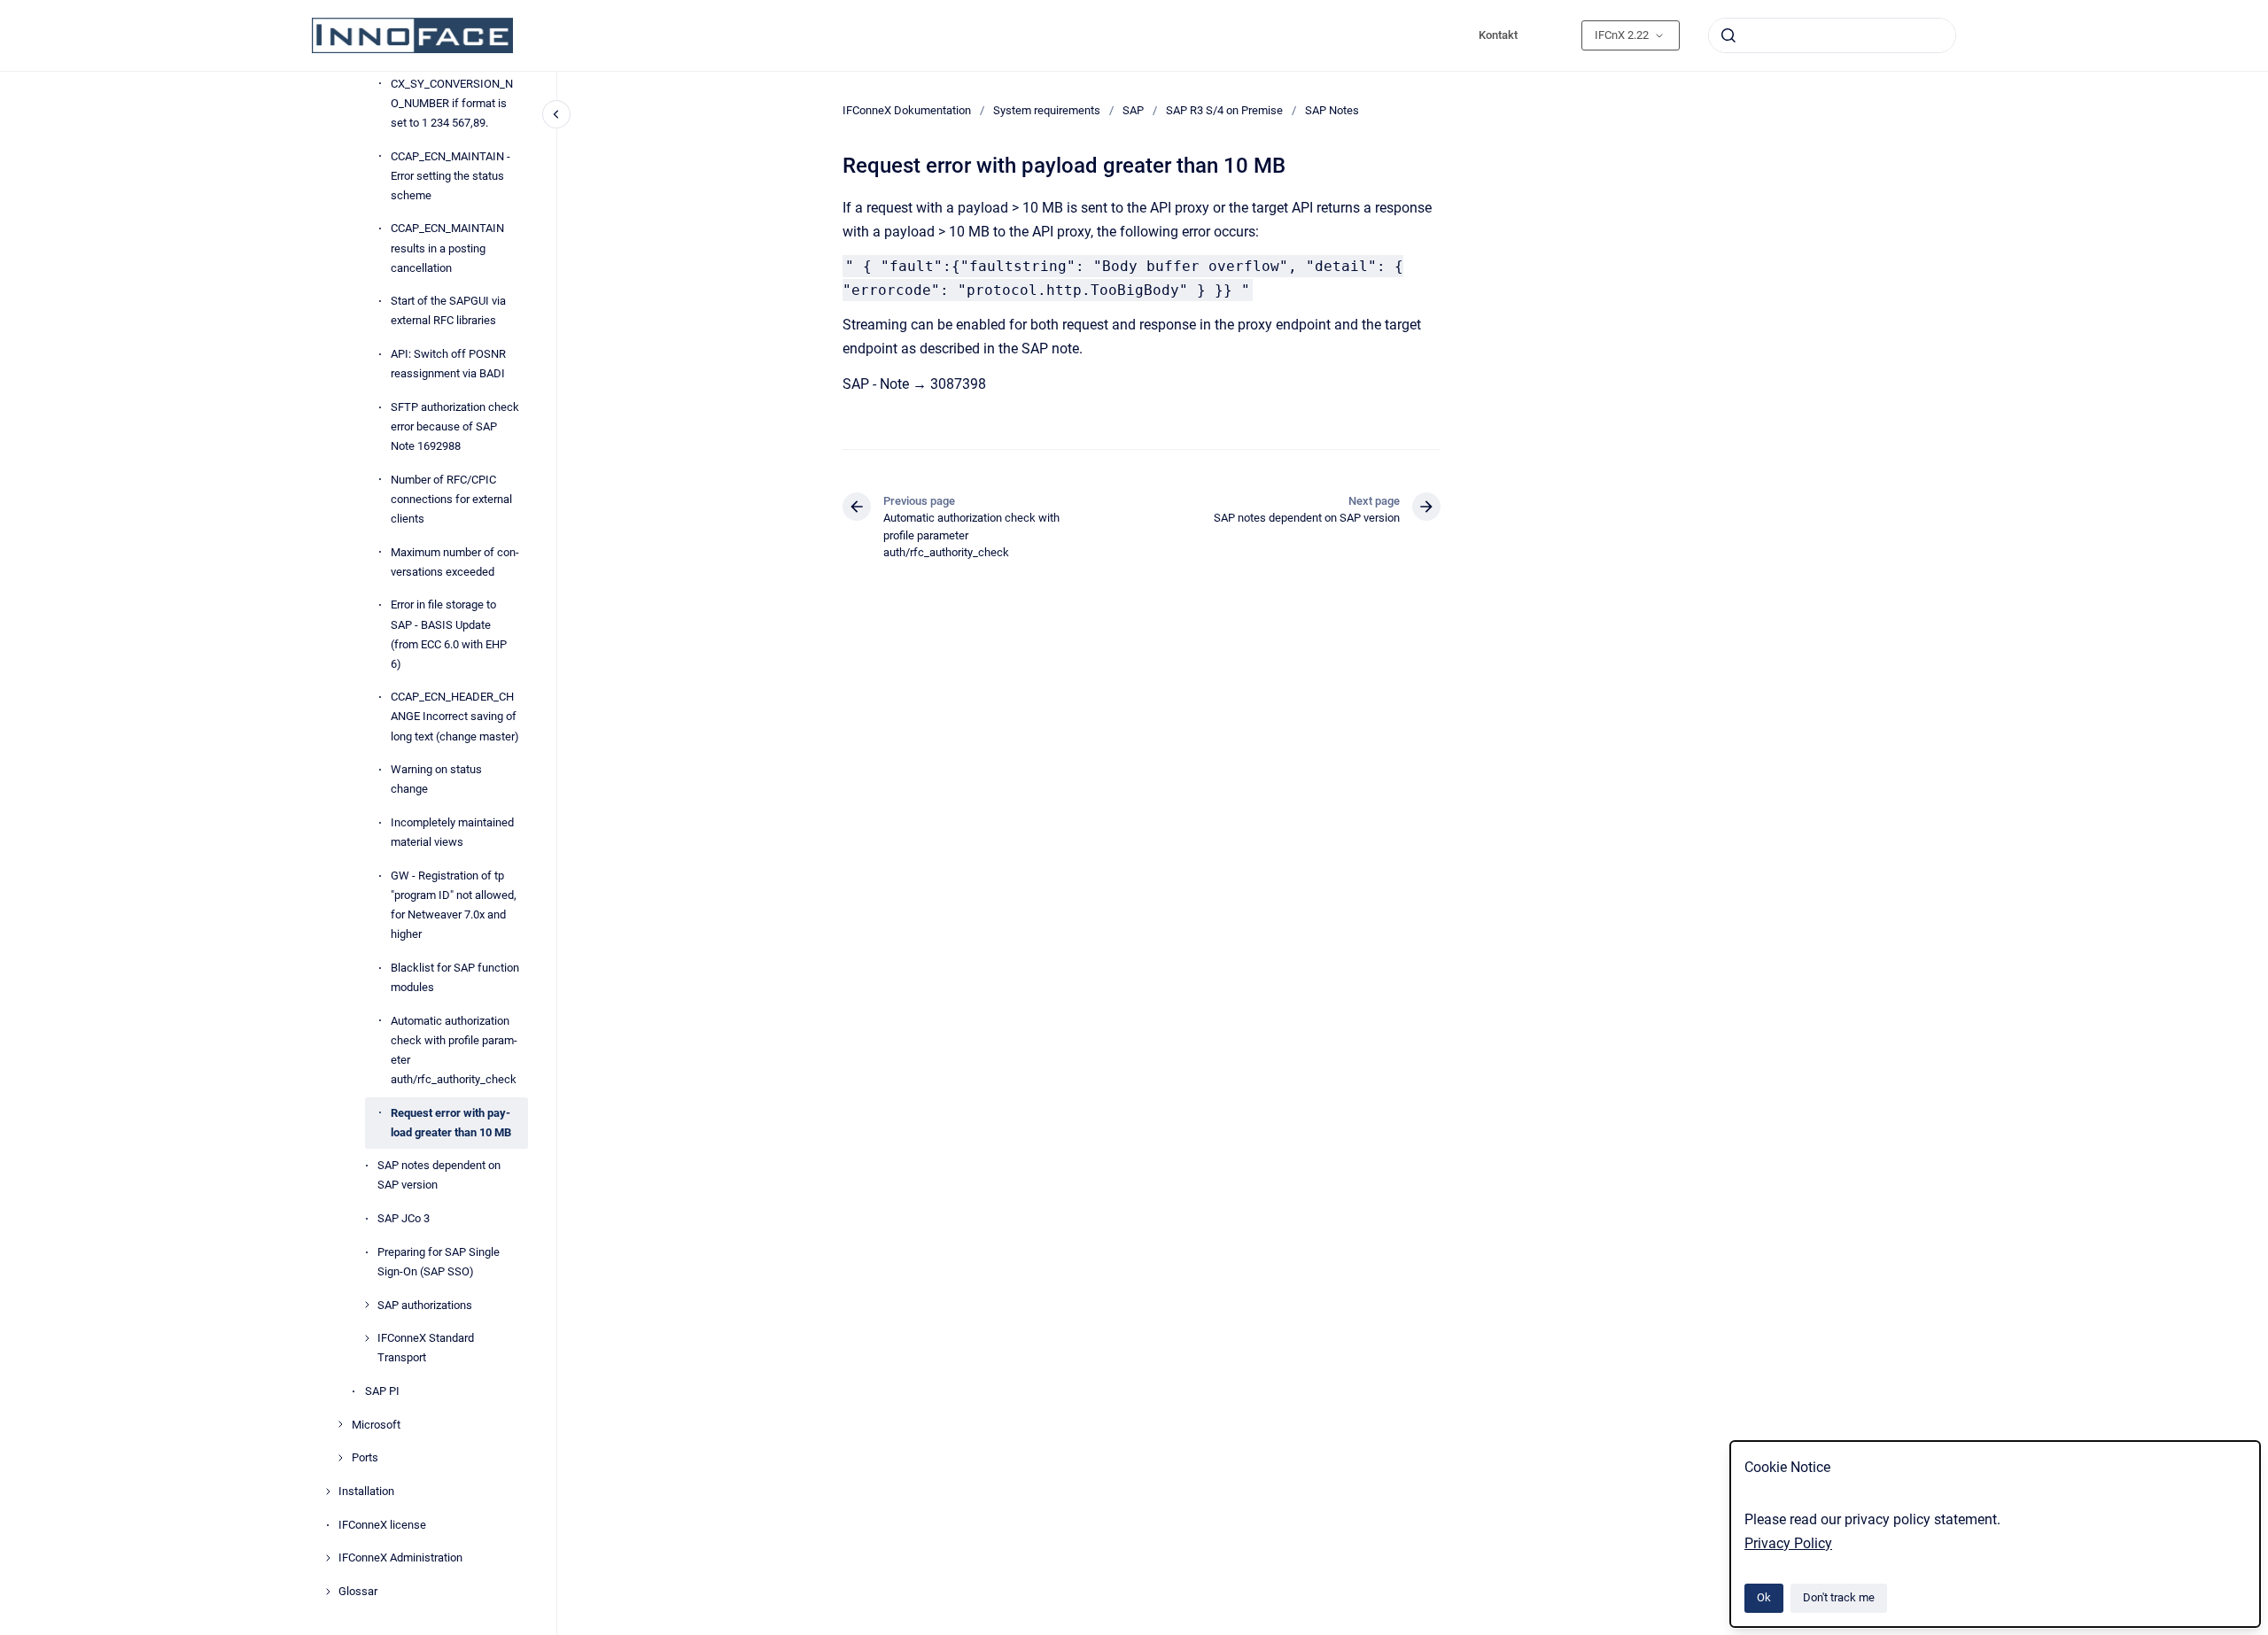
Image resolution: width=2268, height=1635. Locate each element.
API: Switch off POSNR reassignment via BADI (448, 364)
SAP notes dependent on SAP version (439, 1175)
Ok (1764, 1597)
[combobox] (1832, 35)
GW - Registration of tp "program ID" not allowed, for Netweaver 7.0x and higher (454, 905)
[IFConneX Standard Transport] (367, 1338)
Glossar (358, 1591)
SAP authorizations (425, 1305)
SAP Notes (1332, 110)
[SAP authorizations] (367, 1305)
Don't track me (1839, 1597)
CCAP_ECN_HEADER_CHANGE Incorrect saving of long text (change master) (455, 716)
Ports (365, 1457)
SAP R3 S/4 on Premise (1224, 110)
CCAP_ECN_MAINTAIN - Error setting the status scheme (450, 176)
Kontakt (1498, 35)
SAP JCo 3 (404, 1218)
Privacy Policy (1788, 1543)
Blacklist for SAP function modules (455, 977)
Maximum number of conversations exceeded (455, 562)
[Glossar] (328, 1592)
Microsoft (376, 1425)
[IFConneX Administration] (328, 1558)
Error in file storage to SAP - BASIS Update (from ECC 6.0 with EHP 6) (449, 634)
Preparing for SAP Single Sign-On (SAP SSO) (439, 1262)
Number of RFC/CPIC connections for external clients (451, 499)
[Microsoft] (340, 1424)
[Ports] (340, 1458)
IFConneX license (382, 1525)
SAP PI (382, 1391)
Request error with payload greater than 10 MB (451, 1123)
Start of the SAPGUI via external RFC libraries (448, 310)
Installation (366, 1491)
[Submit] (1728, 35)
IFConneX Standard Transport (426, 1348)
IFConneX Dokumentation (907, 110)
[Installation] (328, 1492)
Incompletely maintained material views (452, 832)
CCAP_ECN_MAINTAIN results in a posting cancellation (447, 248)
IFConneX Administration (400, 1558)
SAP (1133, 110)
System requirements (1047, 110)
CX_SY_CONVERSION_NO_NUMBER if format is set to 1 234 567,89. (452, 103)
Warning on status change (436, 779)
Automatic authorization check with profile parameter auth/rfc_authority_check (454, 1050)
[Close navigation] (556, 114)
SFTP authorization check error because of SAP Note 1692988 (455, 426)
